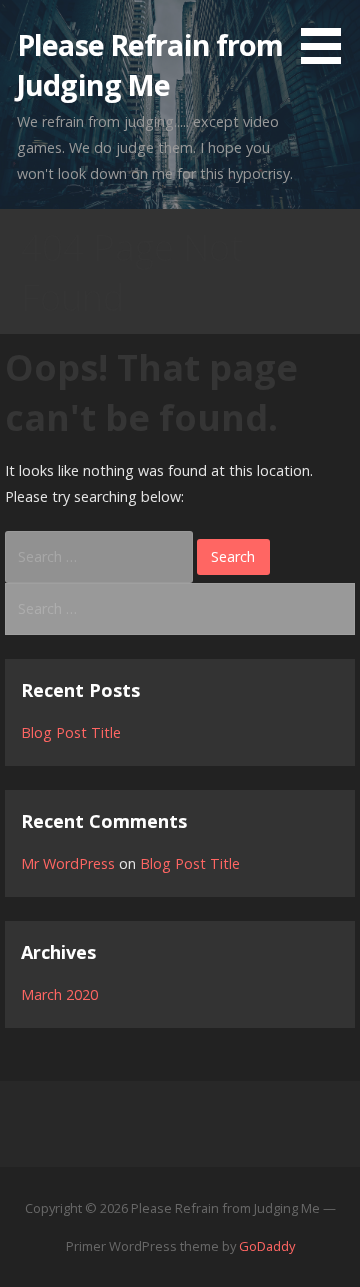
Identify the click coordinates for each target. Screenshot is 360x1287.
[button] (328, 35)
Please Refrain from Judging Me (150, 64)
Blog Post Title (71, 732)
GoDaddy (267, 1246)
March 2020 (59, 994)
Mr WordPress (68, 863)
